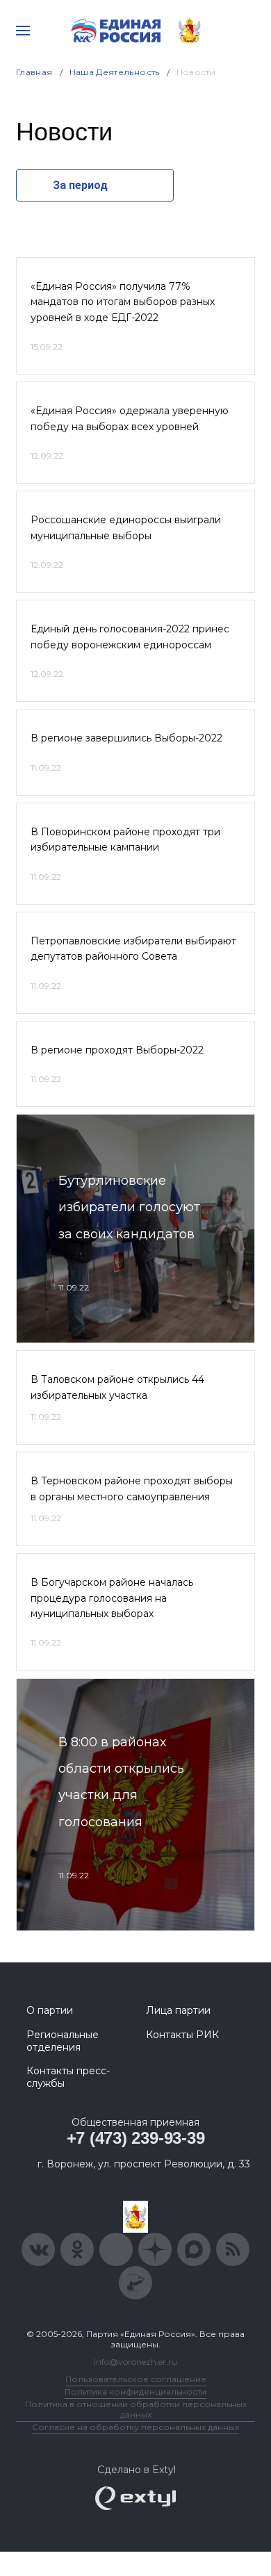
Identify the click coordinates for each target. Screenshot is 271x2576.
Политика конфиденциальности (135, 2392)
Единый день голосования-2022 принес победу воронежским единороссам (130, 637)
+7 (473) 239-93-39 (136, 2138)
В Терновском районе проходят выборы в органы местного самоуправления (132, 1488)
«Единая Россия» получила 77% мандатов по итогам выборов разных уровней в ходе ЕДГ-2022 (123, 302)
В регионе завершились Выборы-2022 (126, 738)
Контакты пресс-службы (68, 2077)
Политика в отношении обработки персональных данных (136, 2409)
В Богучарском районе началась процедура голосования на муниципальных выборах (112, 1598)
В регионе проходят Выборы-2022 (117, 1050)
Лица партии (178, 2010)
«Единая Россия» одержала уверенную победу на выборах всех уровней (130, 418)
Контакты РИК (182, 2035)
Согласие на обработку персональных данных (135, 2427)
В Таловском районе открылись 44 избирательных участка (117, 1387)
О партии (50, 2010)
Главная (34, 72)
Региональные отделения (63, 2041)
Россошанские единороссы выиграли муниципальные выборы (126, 527)
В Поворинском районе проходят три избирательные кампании (125, 839)
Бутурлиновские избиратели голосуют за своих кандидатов (129, 1207)
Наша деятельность (115, 72)
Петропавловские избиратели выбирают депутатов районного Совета (133, 949)
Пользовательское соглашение (136, 2379)
